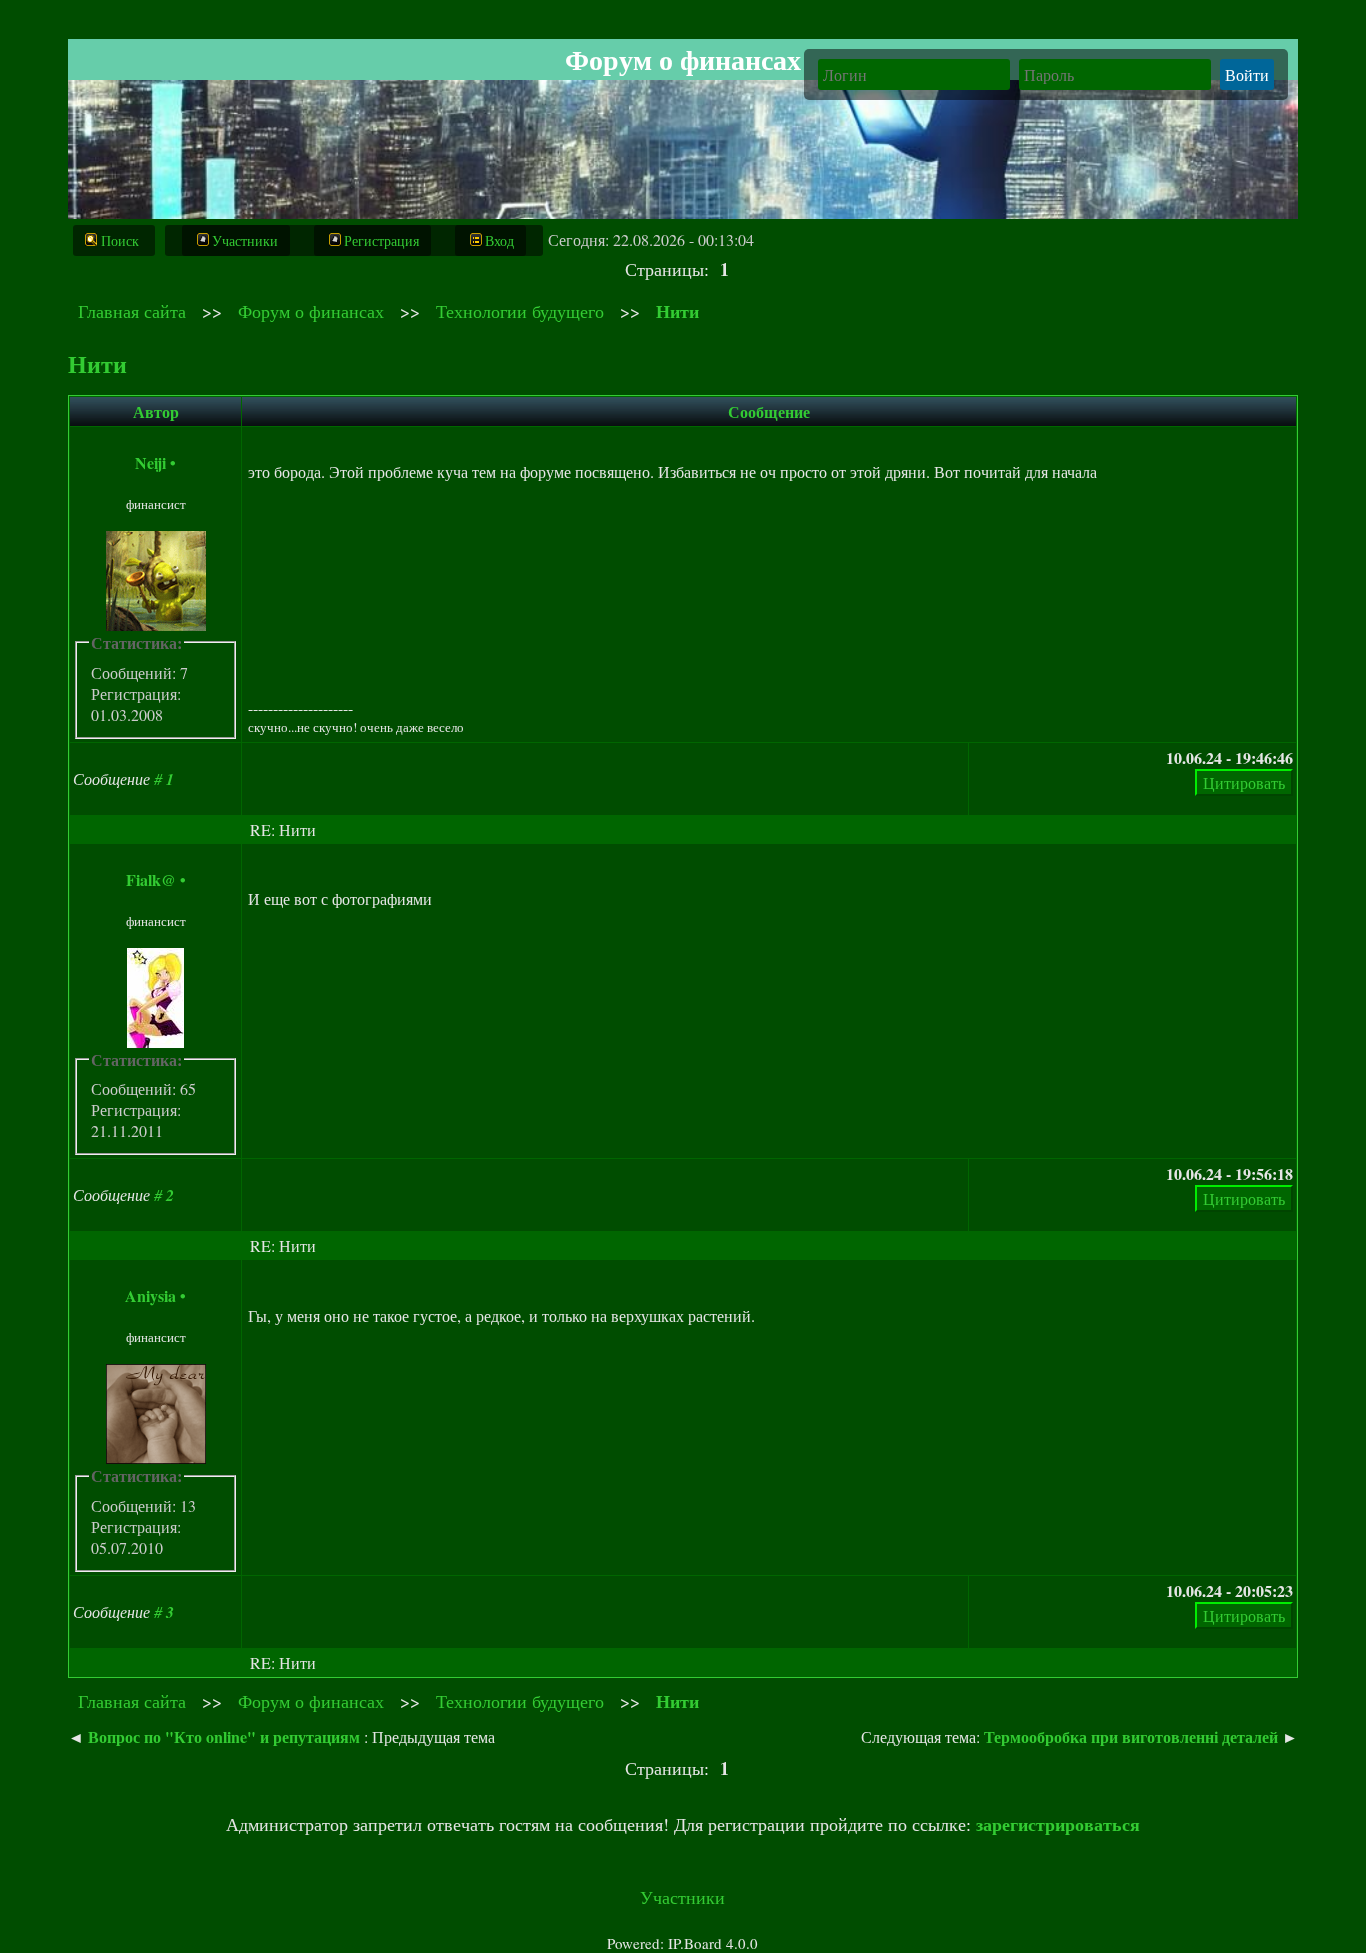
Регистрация (381, 240)
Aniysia (150, 1295)
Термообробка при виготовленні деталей (1131, 1736)
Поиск (120, 240)
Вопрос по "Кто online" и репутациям (224, 1736)
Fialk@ (151, 879)
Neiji (150, 462)
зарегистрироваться (1058, 1824)
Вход (499, 240)
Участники (245, 240)
